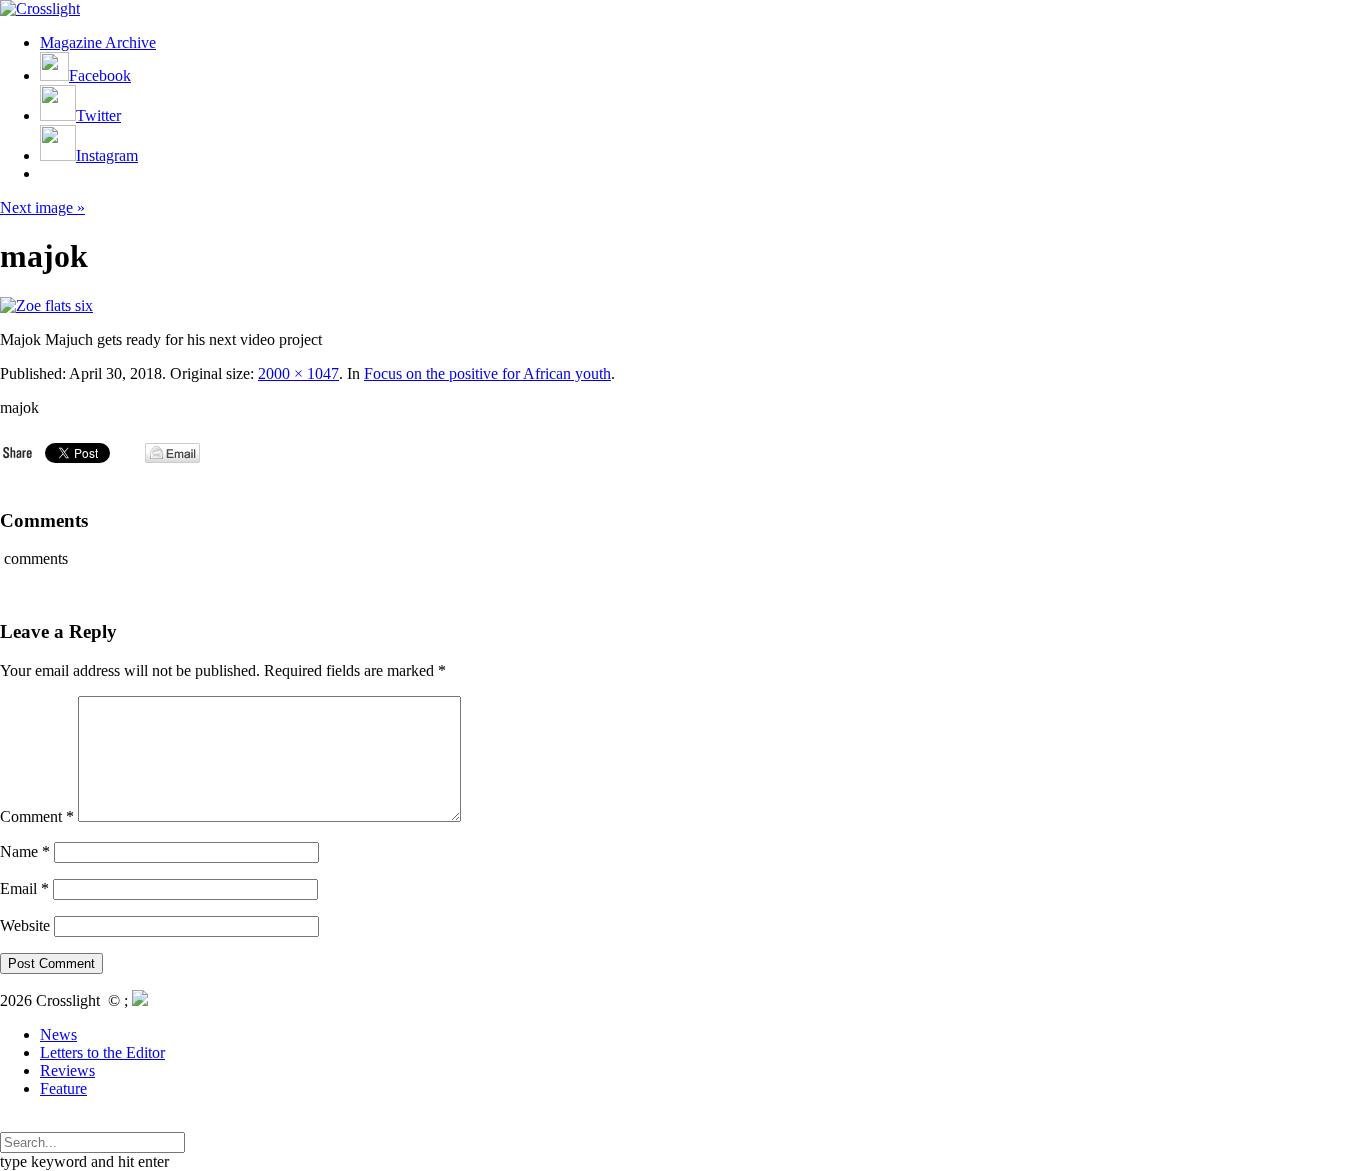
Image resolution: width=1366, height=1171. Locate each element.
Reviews (67, 1070)
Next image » (42, 207)
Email (24, 888)
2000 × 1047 (298, 373)
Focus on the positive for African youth (487, 373)
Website (25, 925)
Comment (37, 816)
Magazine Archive (98, 42)
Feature (63, 1088)
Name (25, 851)
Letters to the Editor (102, 1052)
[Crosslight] (40, 8)
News (58, 1034)
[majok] (46, 305)
